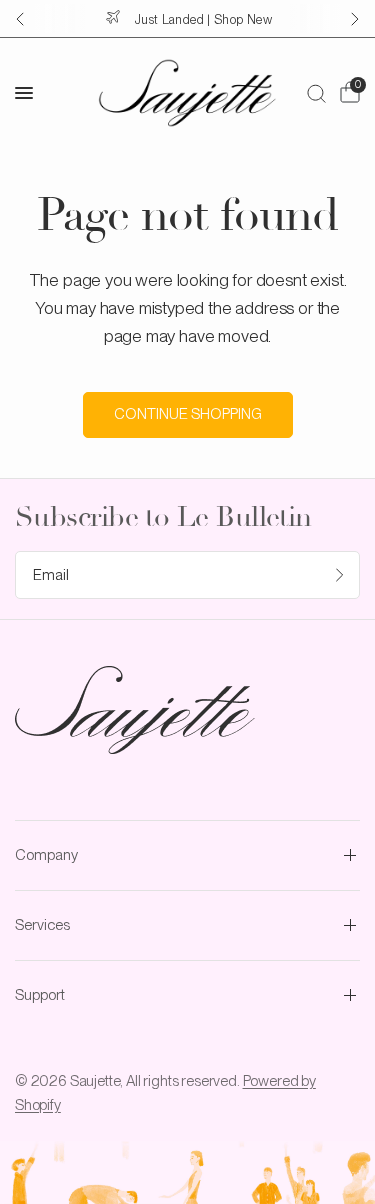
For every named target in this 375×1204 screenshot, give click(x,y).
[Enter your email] (340, 575)
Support (40, 995)
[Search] (316, 93)
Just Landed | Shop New (203, 19)
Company (46, 855)
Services (42, 925)
